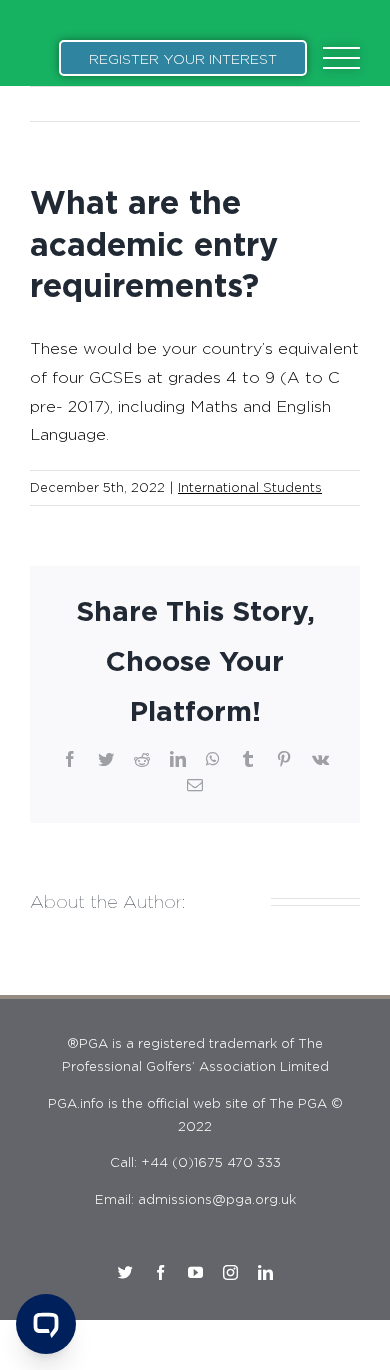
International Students (250, 487)
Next (324, 103)
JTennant (228, 901)
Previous (251, 103)
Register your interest (183, 58)
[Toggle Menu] (342, 58)
